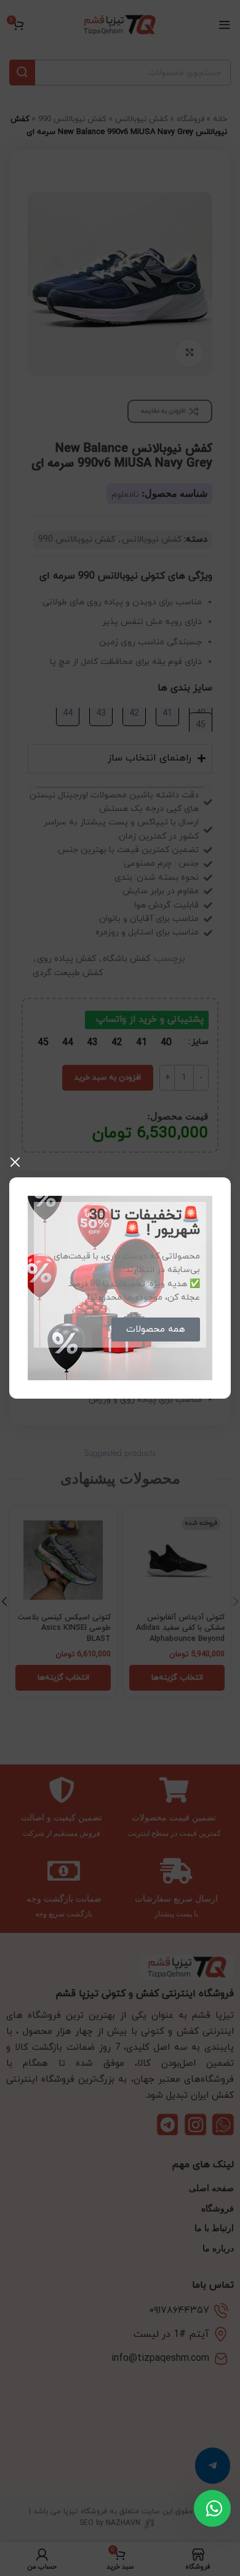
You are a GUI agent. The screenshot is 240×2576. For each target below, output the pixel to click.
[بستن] (15, 1162)
